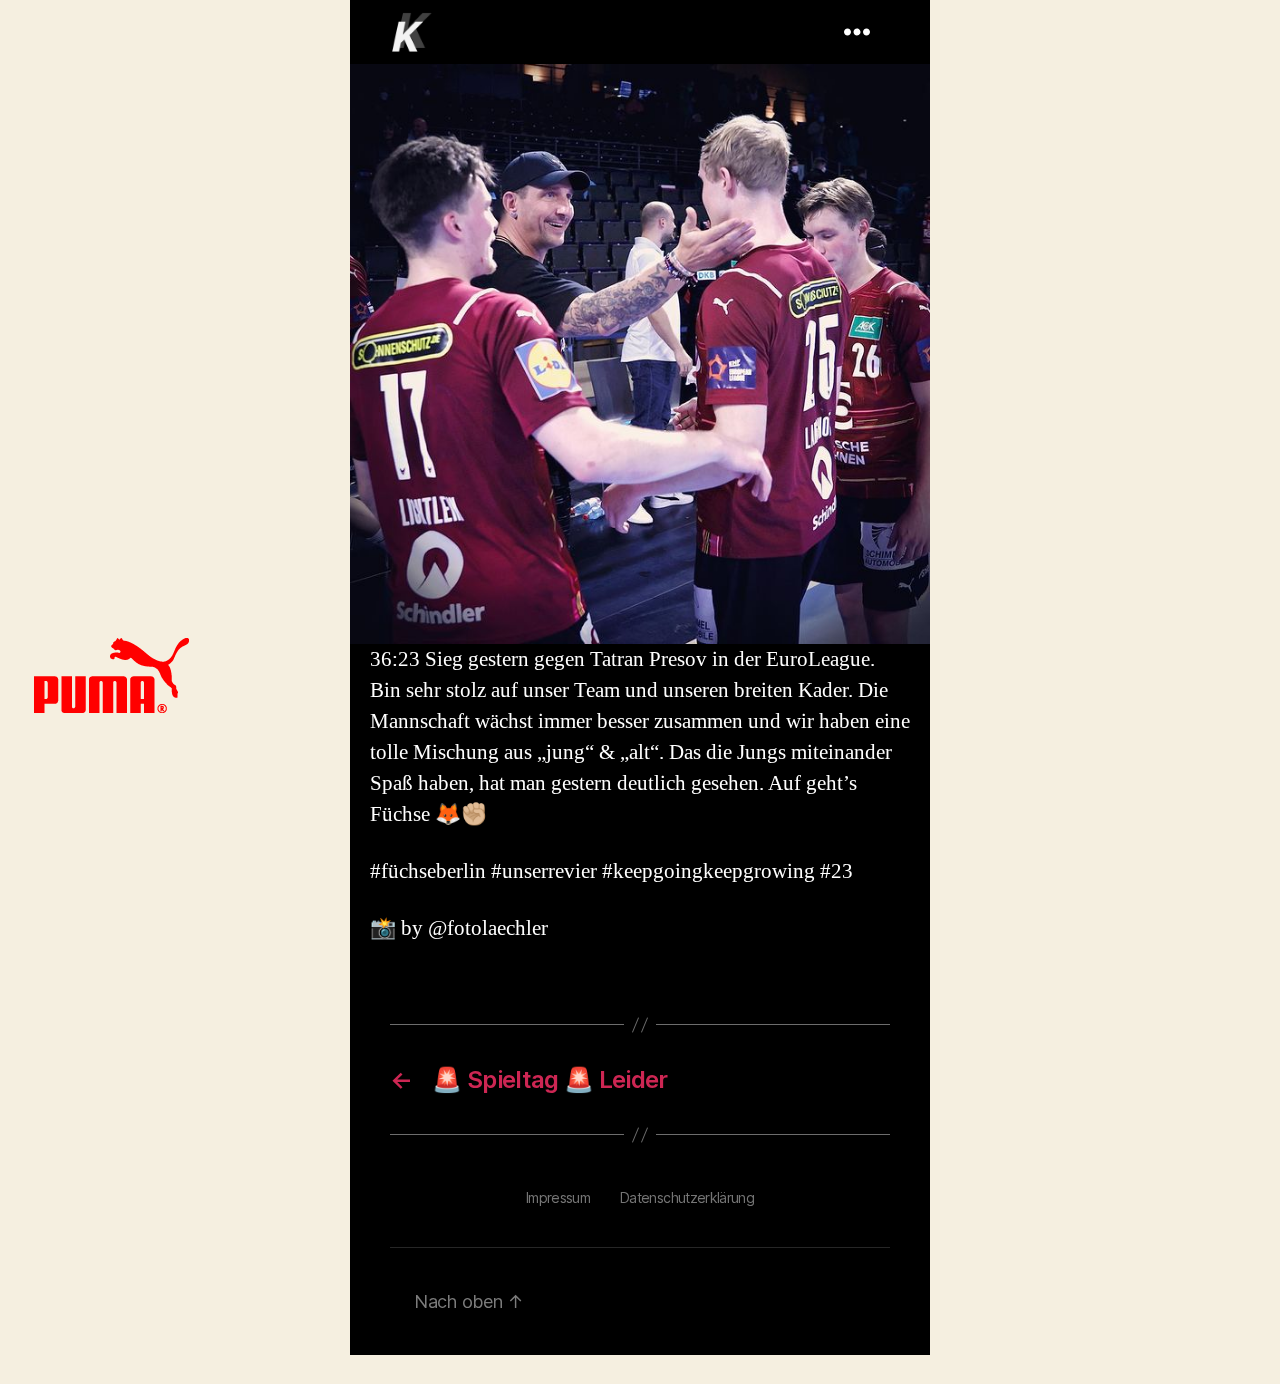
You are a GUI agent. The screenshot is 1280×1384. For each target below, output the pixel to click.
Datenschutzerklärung (687, 1197)
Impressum (558, 1197)
